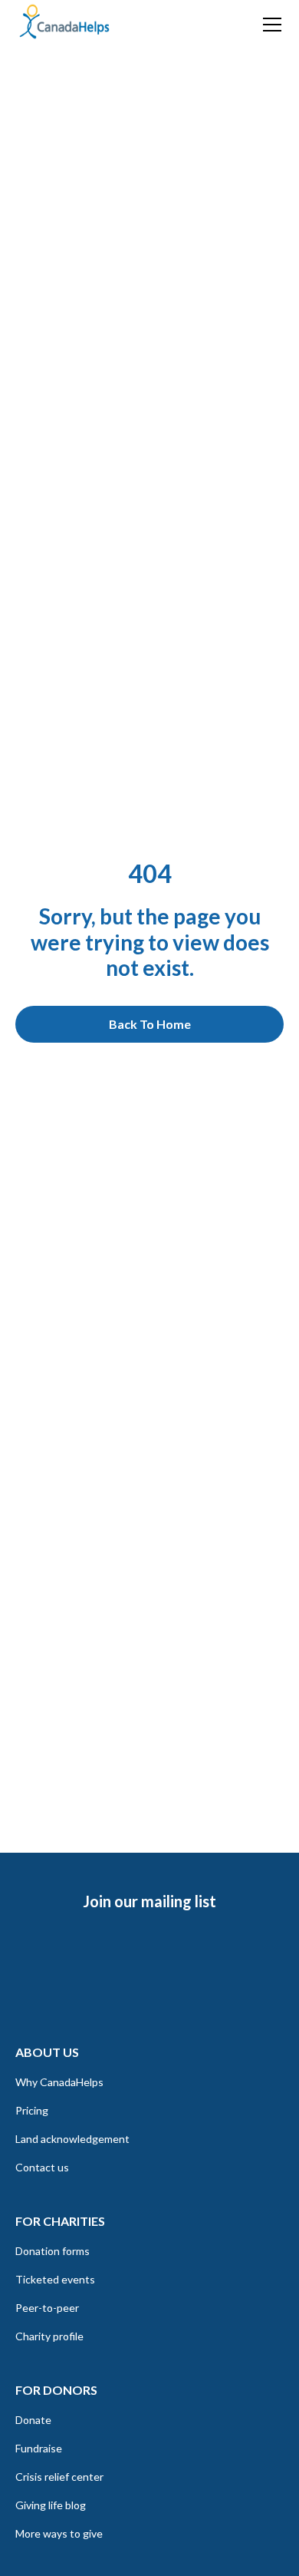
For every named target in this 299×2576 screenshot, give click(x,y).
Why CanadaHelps (59, 2082)
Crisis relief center (59, 2477)
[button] (269, 25)
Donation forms (53, 2251)
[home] (64, 22)
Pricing (32, 2110)
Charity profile (49, 2336)
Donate (33, 2420)
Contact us (42, 2167)
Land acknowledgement (72, 2139)
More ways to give (59, 2533)
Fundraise (39, 2448)
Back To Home (150, 1024)
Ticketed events (55, 2279)
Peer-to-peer (47, 2308)
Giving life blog (51, 2505)
